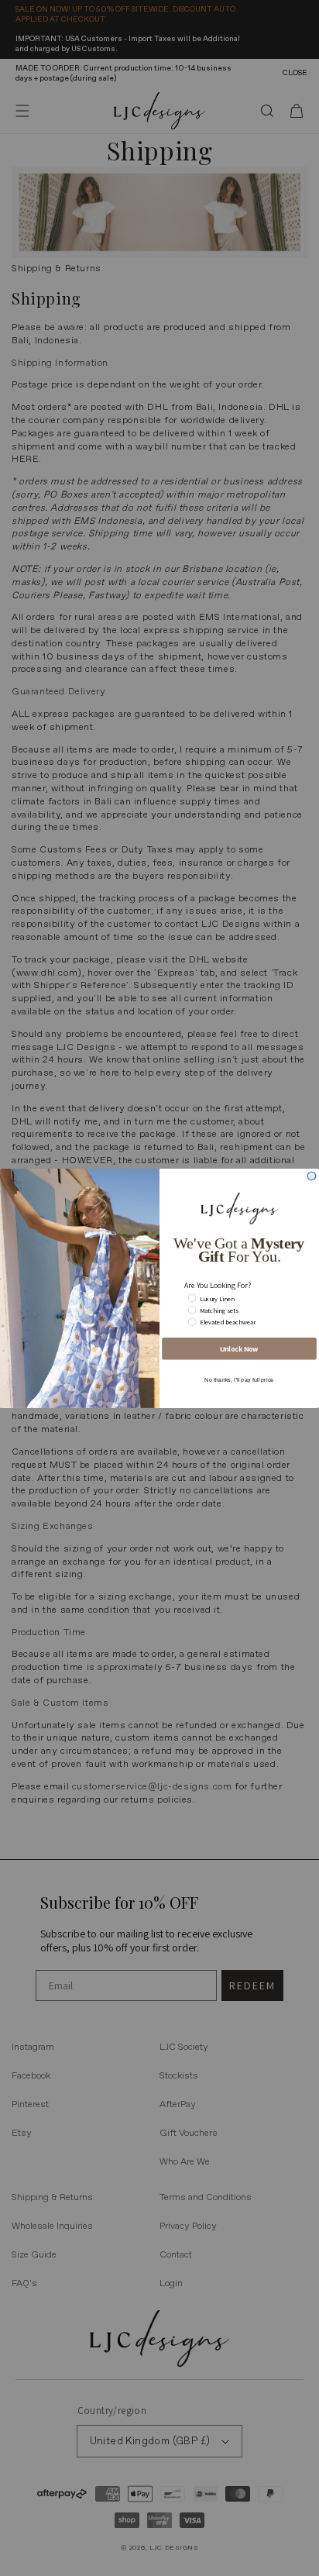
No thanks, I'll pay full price (239, 1379)
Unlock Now (239, 1348)
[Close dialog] (312, 1176)
